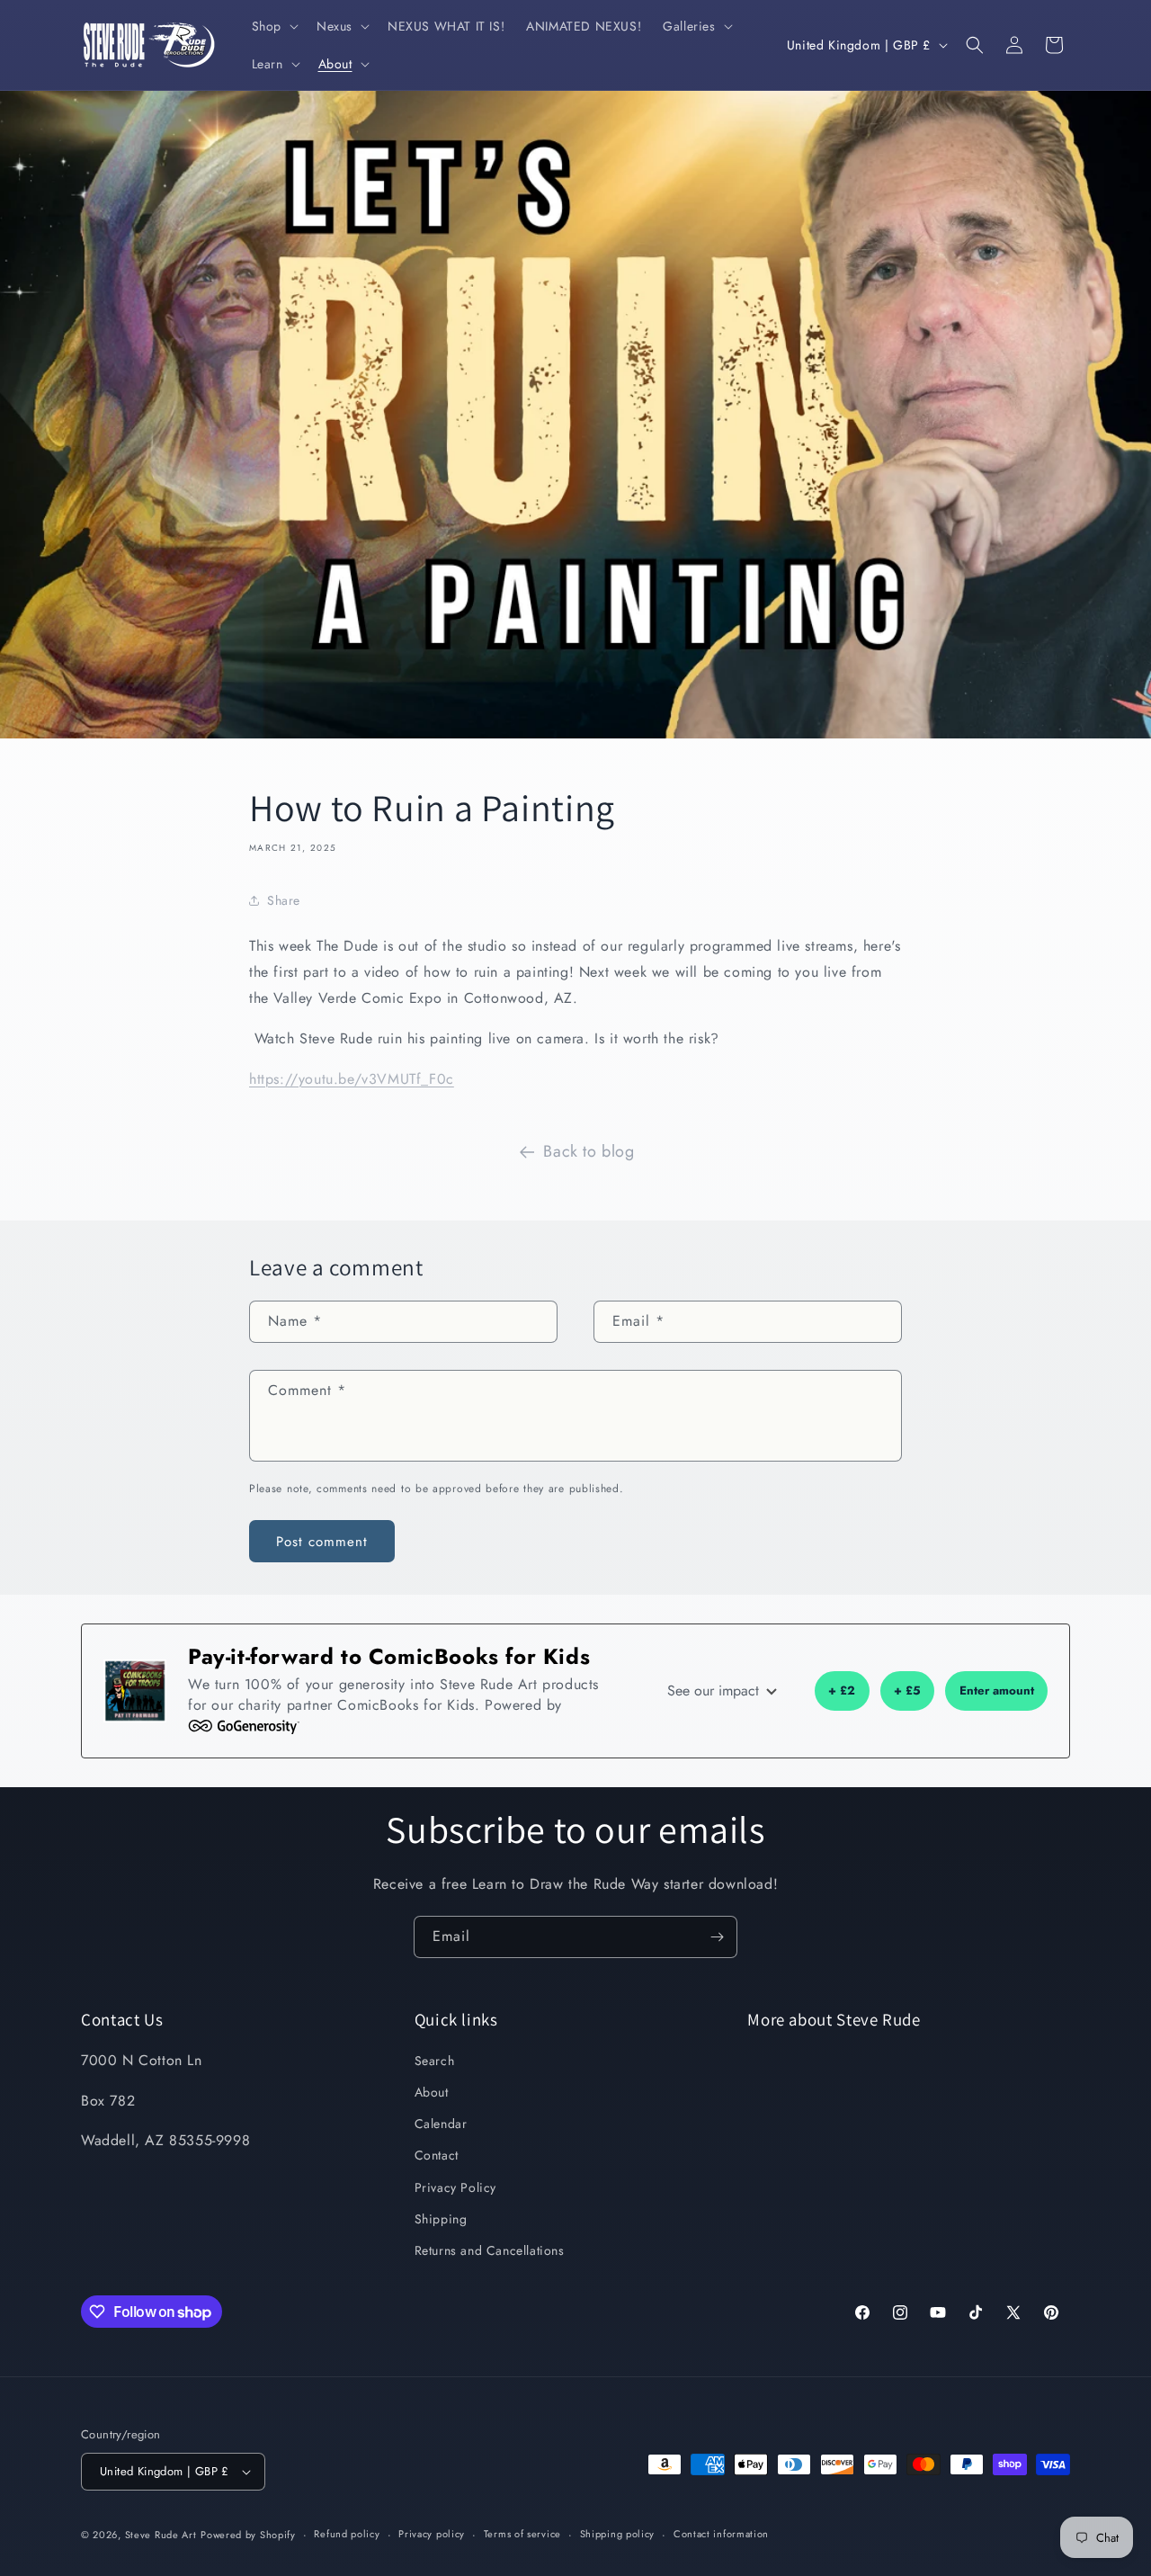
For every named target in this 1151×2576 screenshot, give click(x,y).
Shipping (441, 2219)
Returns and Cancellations (490, 2250)
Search (435, 2061)
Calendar (441, 2124)
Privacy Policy (455, 2187)
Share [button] (284, 900)
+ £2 (842, 1690)
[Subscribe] (717, 1937)
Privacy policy (432, 2534)
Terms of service (522, 2534)
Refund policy (347, 2534)
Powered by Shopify (248, 2535)
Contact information (721, 2534)
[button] (273, 26)
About (432, 2092)
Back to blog (589, 1151)
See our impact (715, 1690)
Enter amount (997, 1690)
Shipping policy (618, 2534)
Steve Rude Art (161, 2535)
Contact (437, 2155)
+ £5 (907, 1690)
